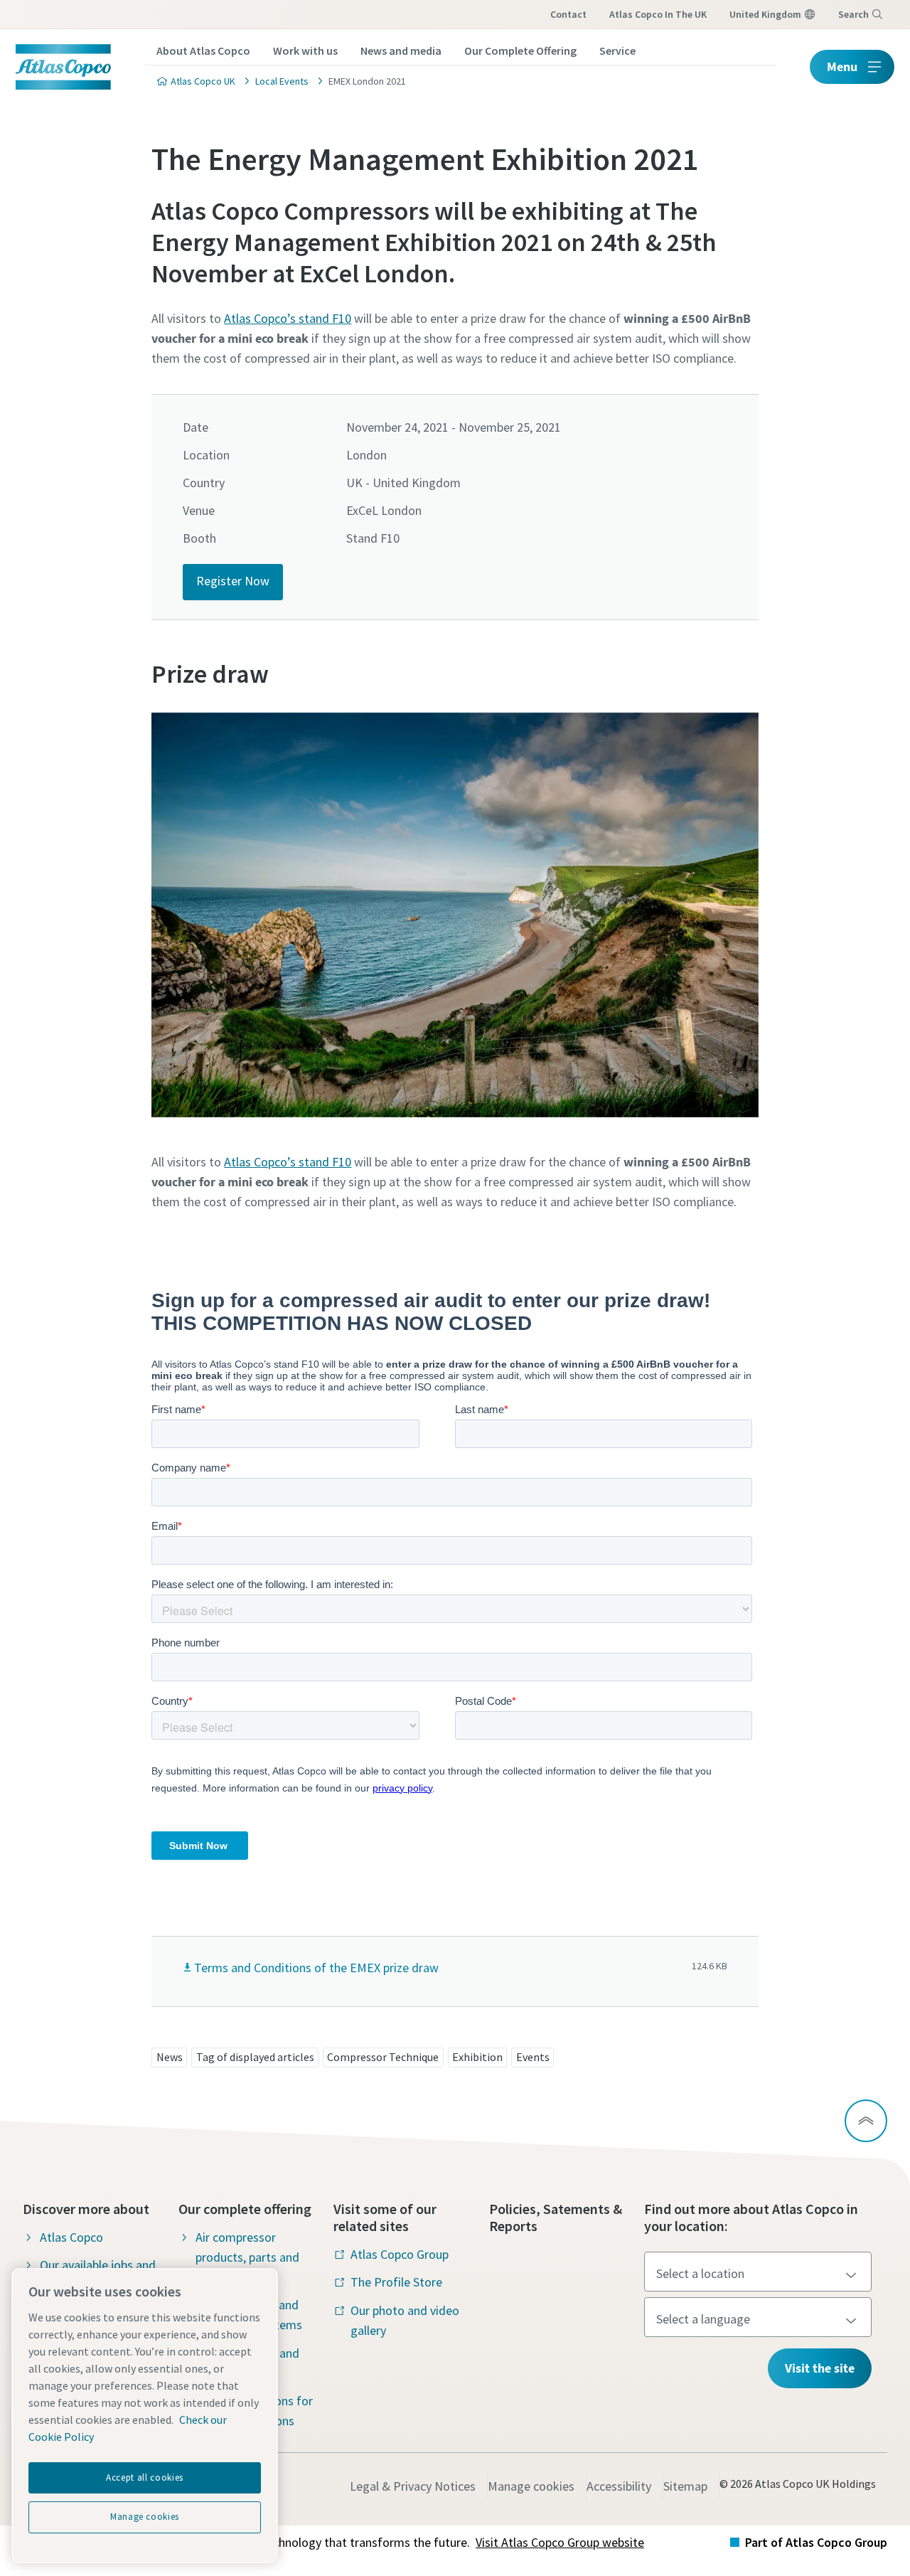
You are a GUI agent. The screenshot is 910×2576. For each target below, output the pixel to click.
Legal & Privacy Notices (413, 2486)
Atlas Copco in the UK (658, 14)
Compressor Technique (383, 2057)
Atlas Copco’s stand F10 (288, 318)
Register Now (233, 581)
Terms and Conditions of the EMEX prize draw (316, 1968)
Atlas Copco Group (400, 2254)
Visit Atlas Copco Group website (560, 2542)
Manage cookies (531, 2486)
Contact (568, 14)
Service (617, 50)
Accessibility (619, 2486)
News (170, 2057)
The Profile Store (396, 2282)
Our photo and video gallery (405, 2320)
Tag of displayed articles (255, 2057)
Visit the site (820, 2368)
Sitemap (685, 2486)
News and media (401, 50)
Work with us (305, 50)
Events (533, 2057)
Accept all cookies (145, 2477)
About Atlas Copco (203, 50)
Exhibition (477, 2057)
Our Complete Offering (520, 50)
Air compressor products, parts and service (247, 2257)
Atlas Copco (71, 2237)
